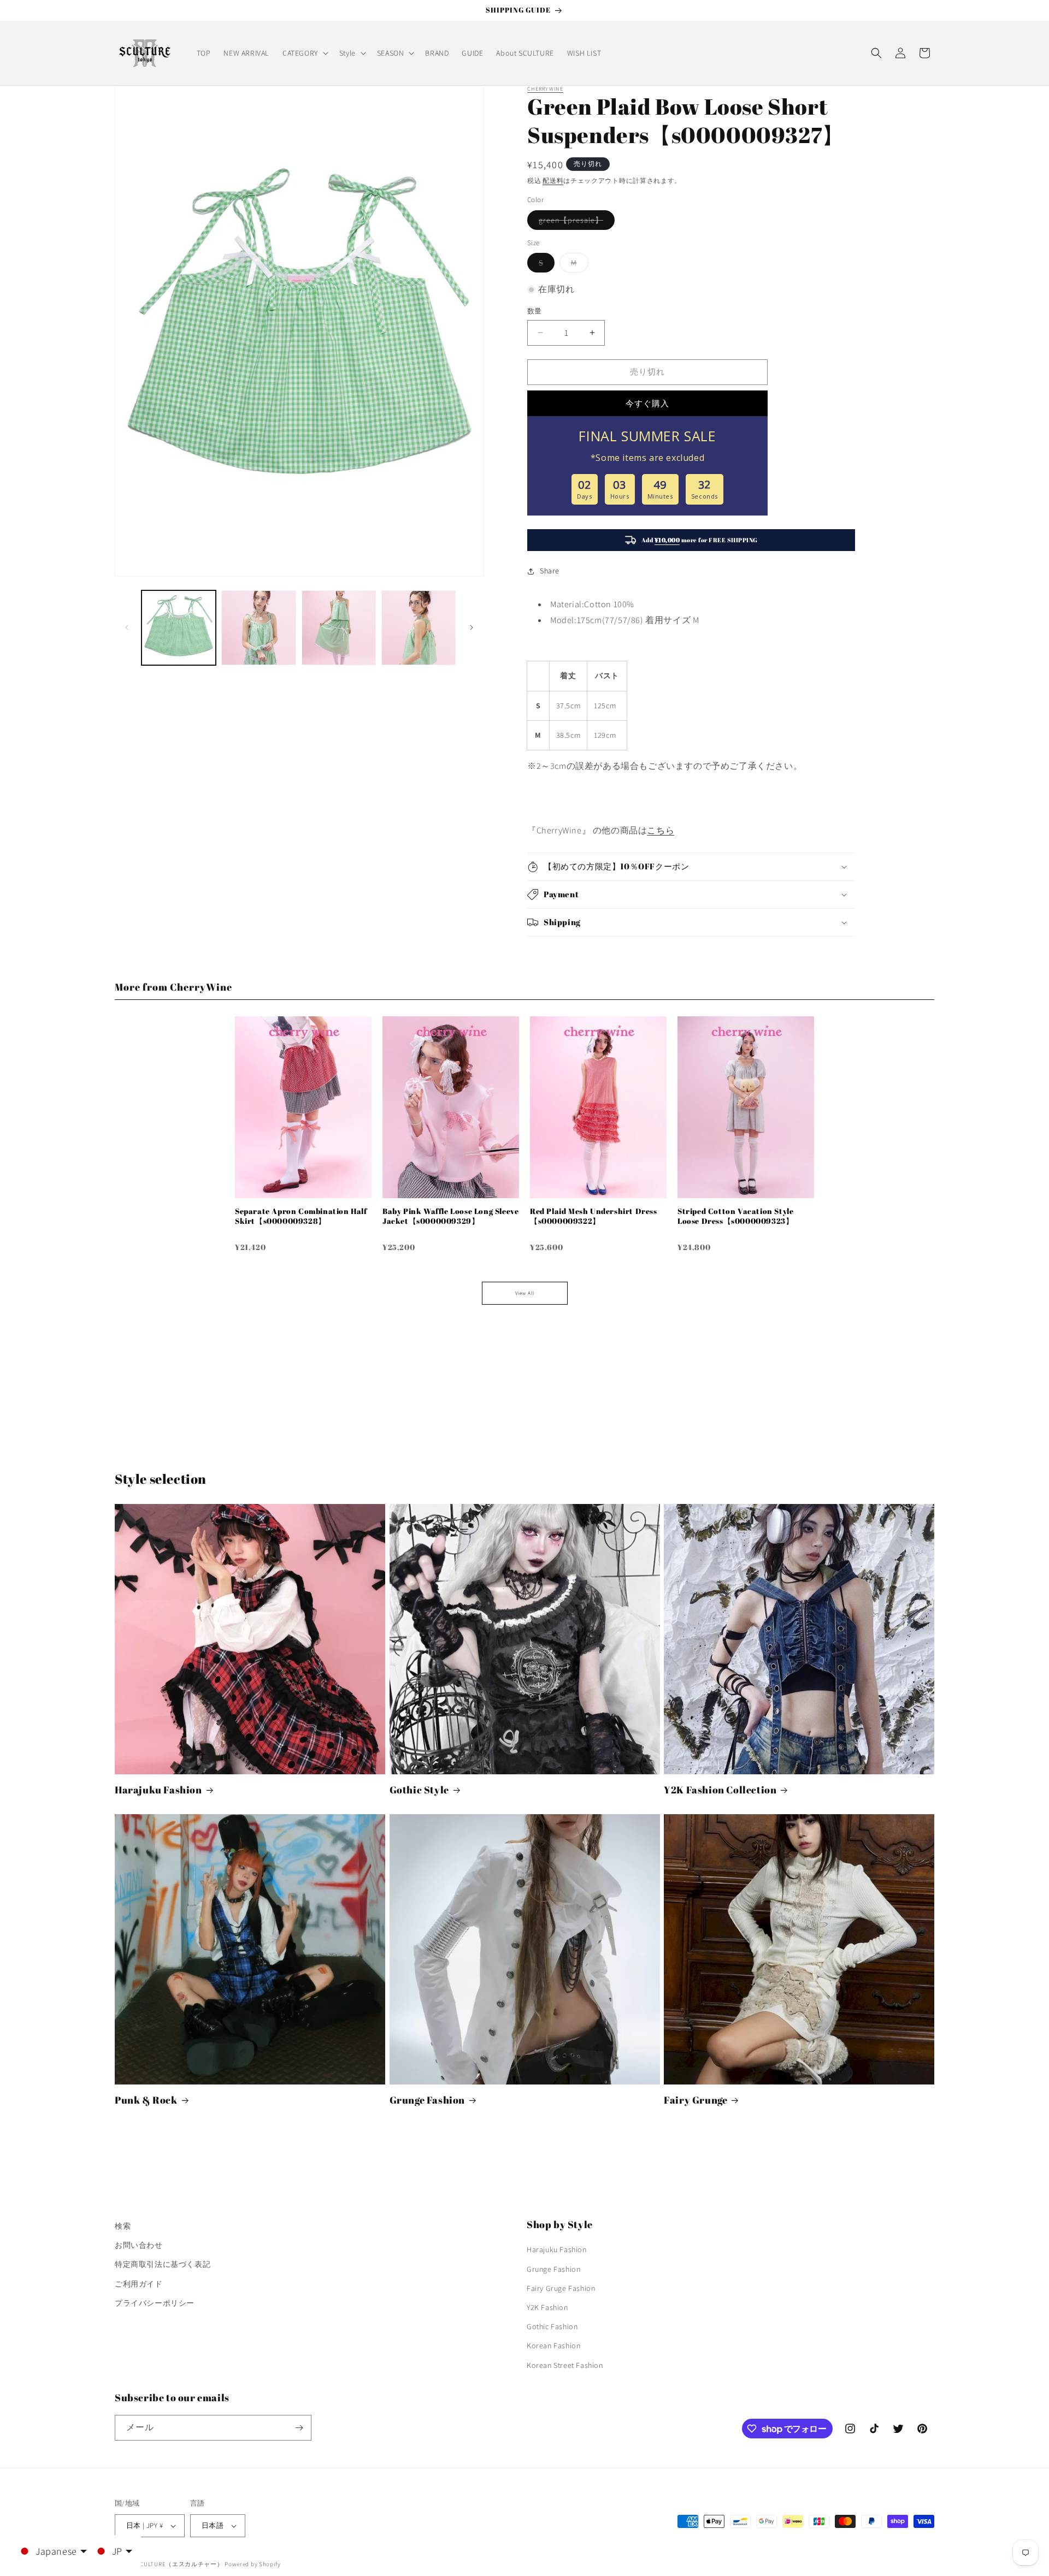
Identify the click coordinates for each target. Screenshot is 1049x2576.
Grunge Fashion (427, 2100)
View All (525, 1293)
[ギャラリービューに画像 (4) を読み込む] (419, 627)
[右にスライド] (472, 627)
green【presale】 (575, 222)
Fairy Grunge (696, 2100)
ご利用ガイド (139, 2284)
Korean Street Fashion (565, 2365)
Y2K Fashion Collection (720, 1790)
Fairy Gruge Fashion (561, 2288)
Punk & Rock (146, 2100)
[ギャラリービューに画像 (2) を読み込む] (258, 627)
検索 (123, 2226)
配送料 (553, 180)
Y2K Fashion (547, 2307)
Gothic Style (419, 1790)
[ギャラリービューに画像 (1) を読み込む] (179, 627)
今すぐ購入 (647, 403)
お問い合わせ (139, 2245)
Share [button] (550, 571)
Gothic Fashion (552, 2326)
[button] (304, 53)
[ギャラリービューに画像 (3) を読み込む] (339, 627)
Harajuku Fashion (158, 1790)
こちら (661, 830)
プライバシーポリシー (155, 2303)
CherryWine (545, 89)
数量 (535, 311)
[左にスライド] (127, 627)
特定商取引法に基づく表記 (163, 2264)
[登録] (299, 2428)
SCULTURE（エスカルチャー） (180, 2564)
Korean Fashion (553, 2346)
